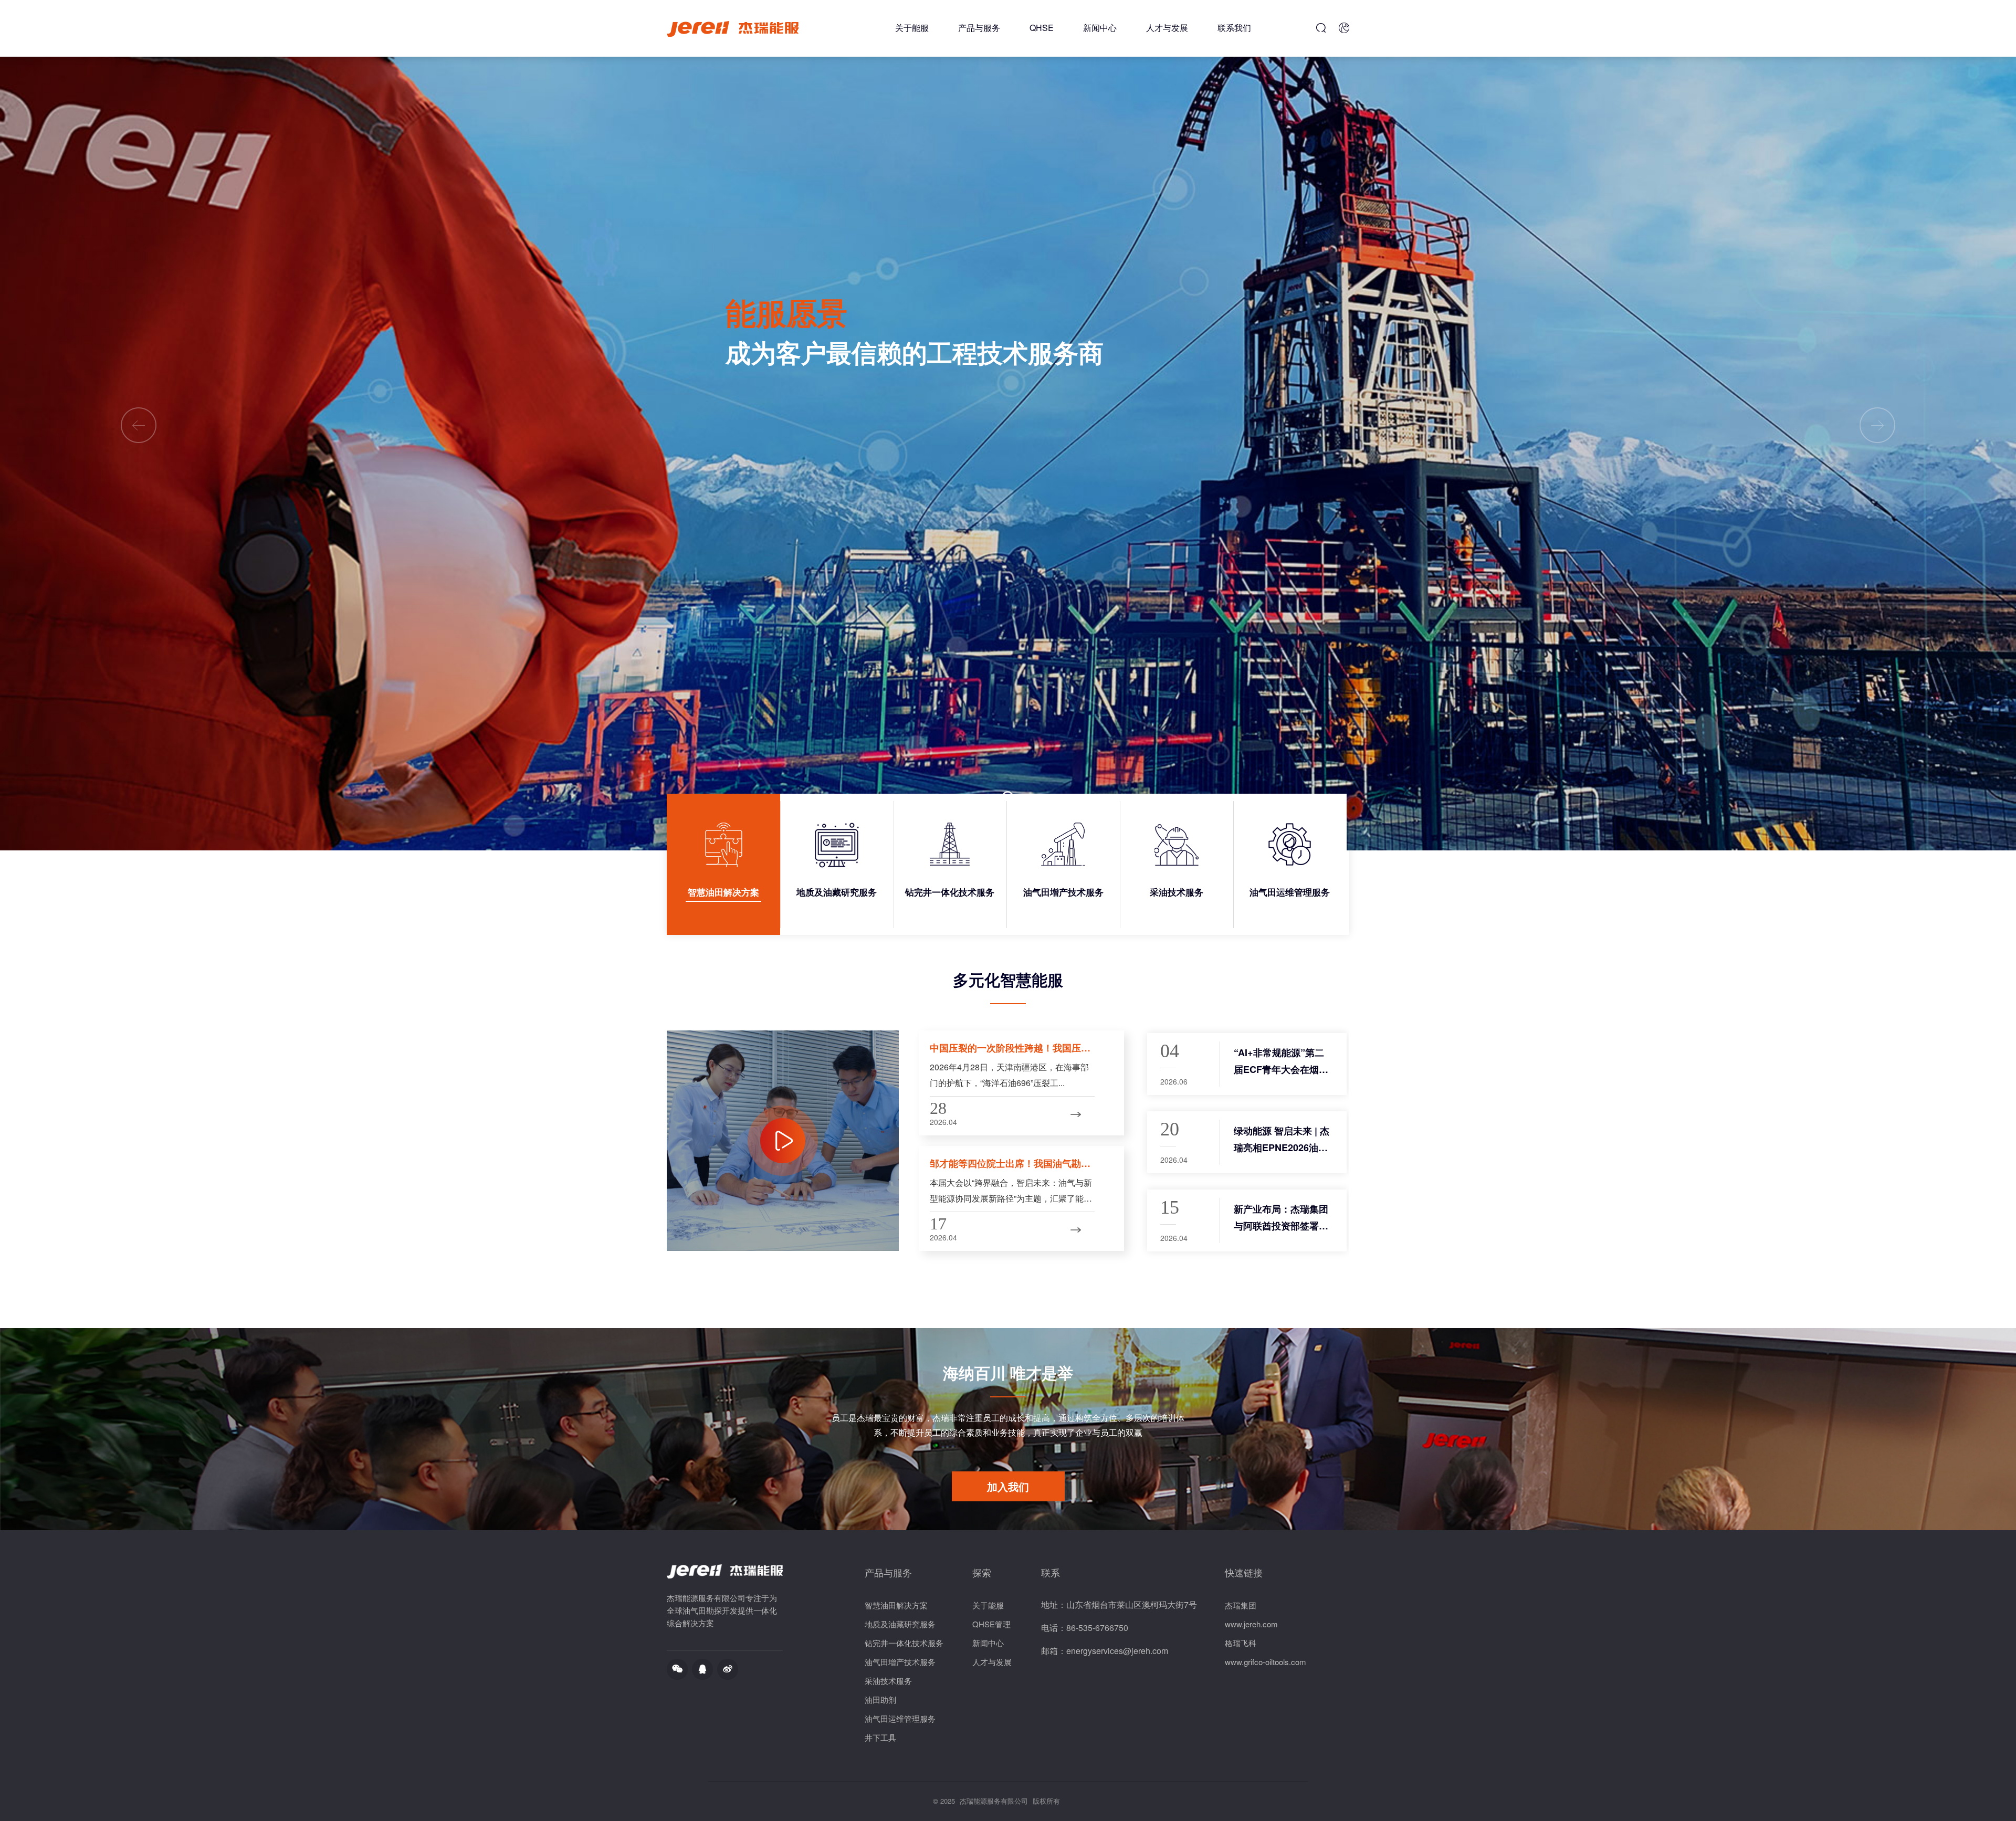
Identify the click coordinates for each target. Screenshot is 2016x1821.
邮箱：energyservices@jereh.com (1105, 1651)
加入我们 (1008, 1486)
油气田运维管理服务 (900, 1718)
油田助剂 (880, 1699)
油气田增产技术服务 (900, 1662)
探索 (982, 1572)
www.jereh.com (1251, 1624)
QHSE (1042, 28)
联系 (1051, 1572)
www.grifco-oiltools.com (1266, 1662)
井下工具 (880, 1737)
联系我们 (1234, 28)
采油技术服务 (888, 1681)
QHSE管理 (991, 1624)
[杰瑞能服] (733, 29)
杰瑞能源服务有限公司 (994, 1801)
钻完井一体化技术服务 (904, 1643)
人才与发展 (1167, 28)
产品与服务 (979, 28)
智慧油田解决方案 (896, 1605)
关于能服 (912, 28)
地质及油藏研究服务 (900, 1624)
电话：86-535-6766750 (1085, 1628)
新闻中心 (1100, 28)
